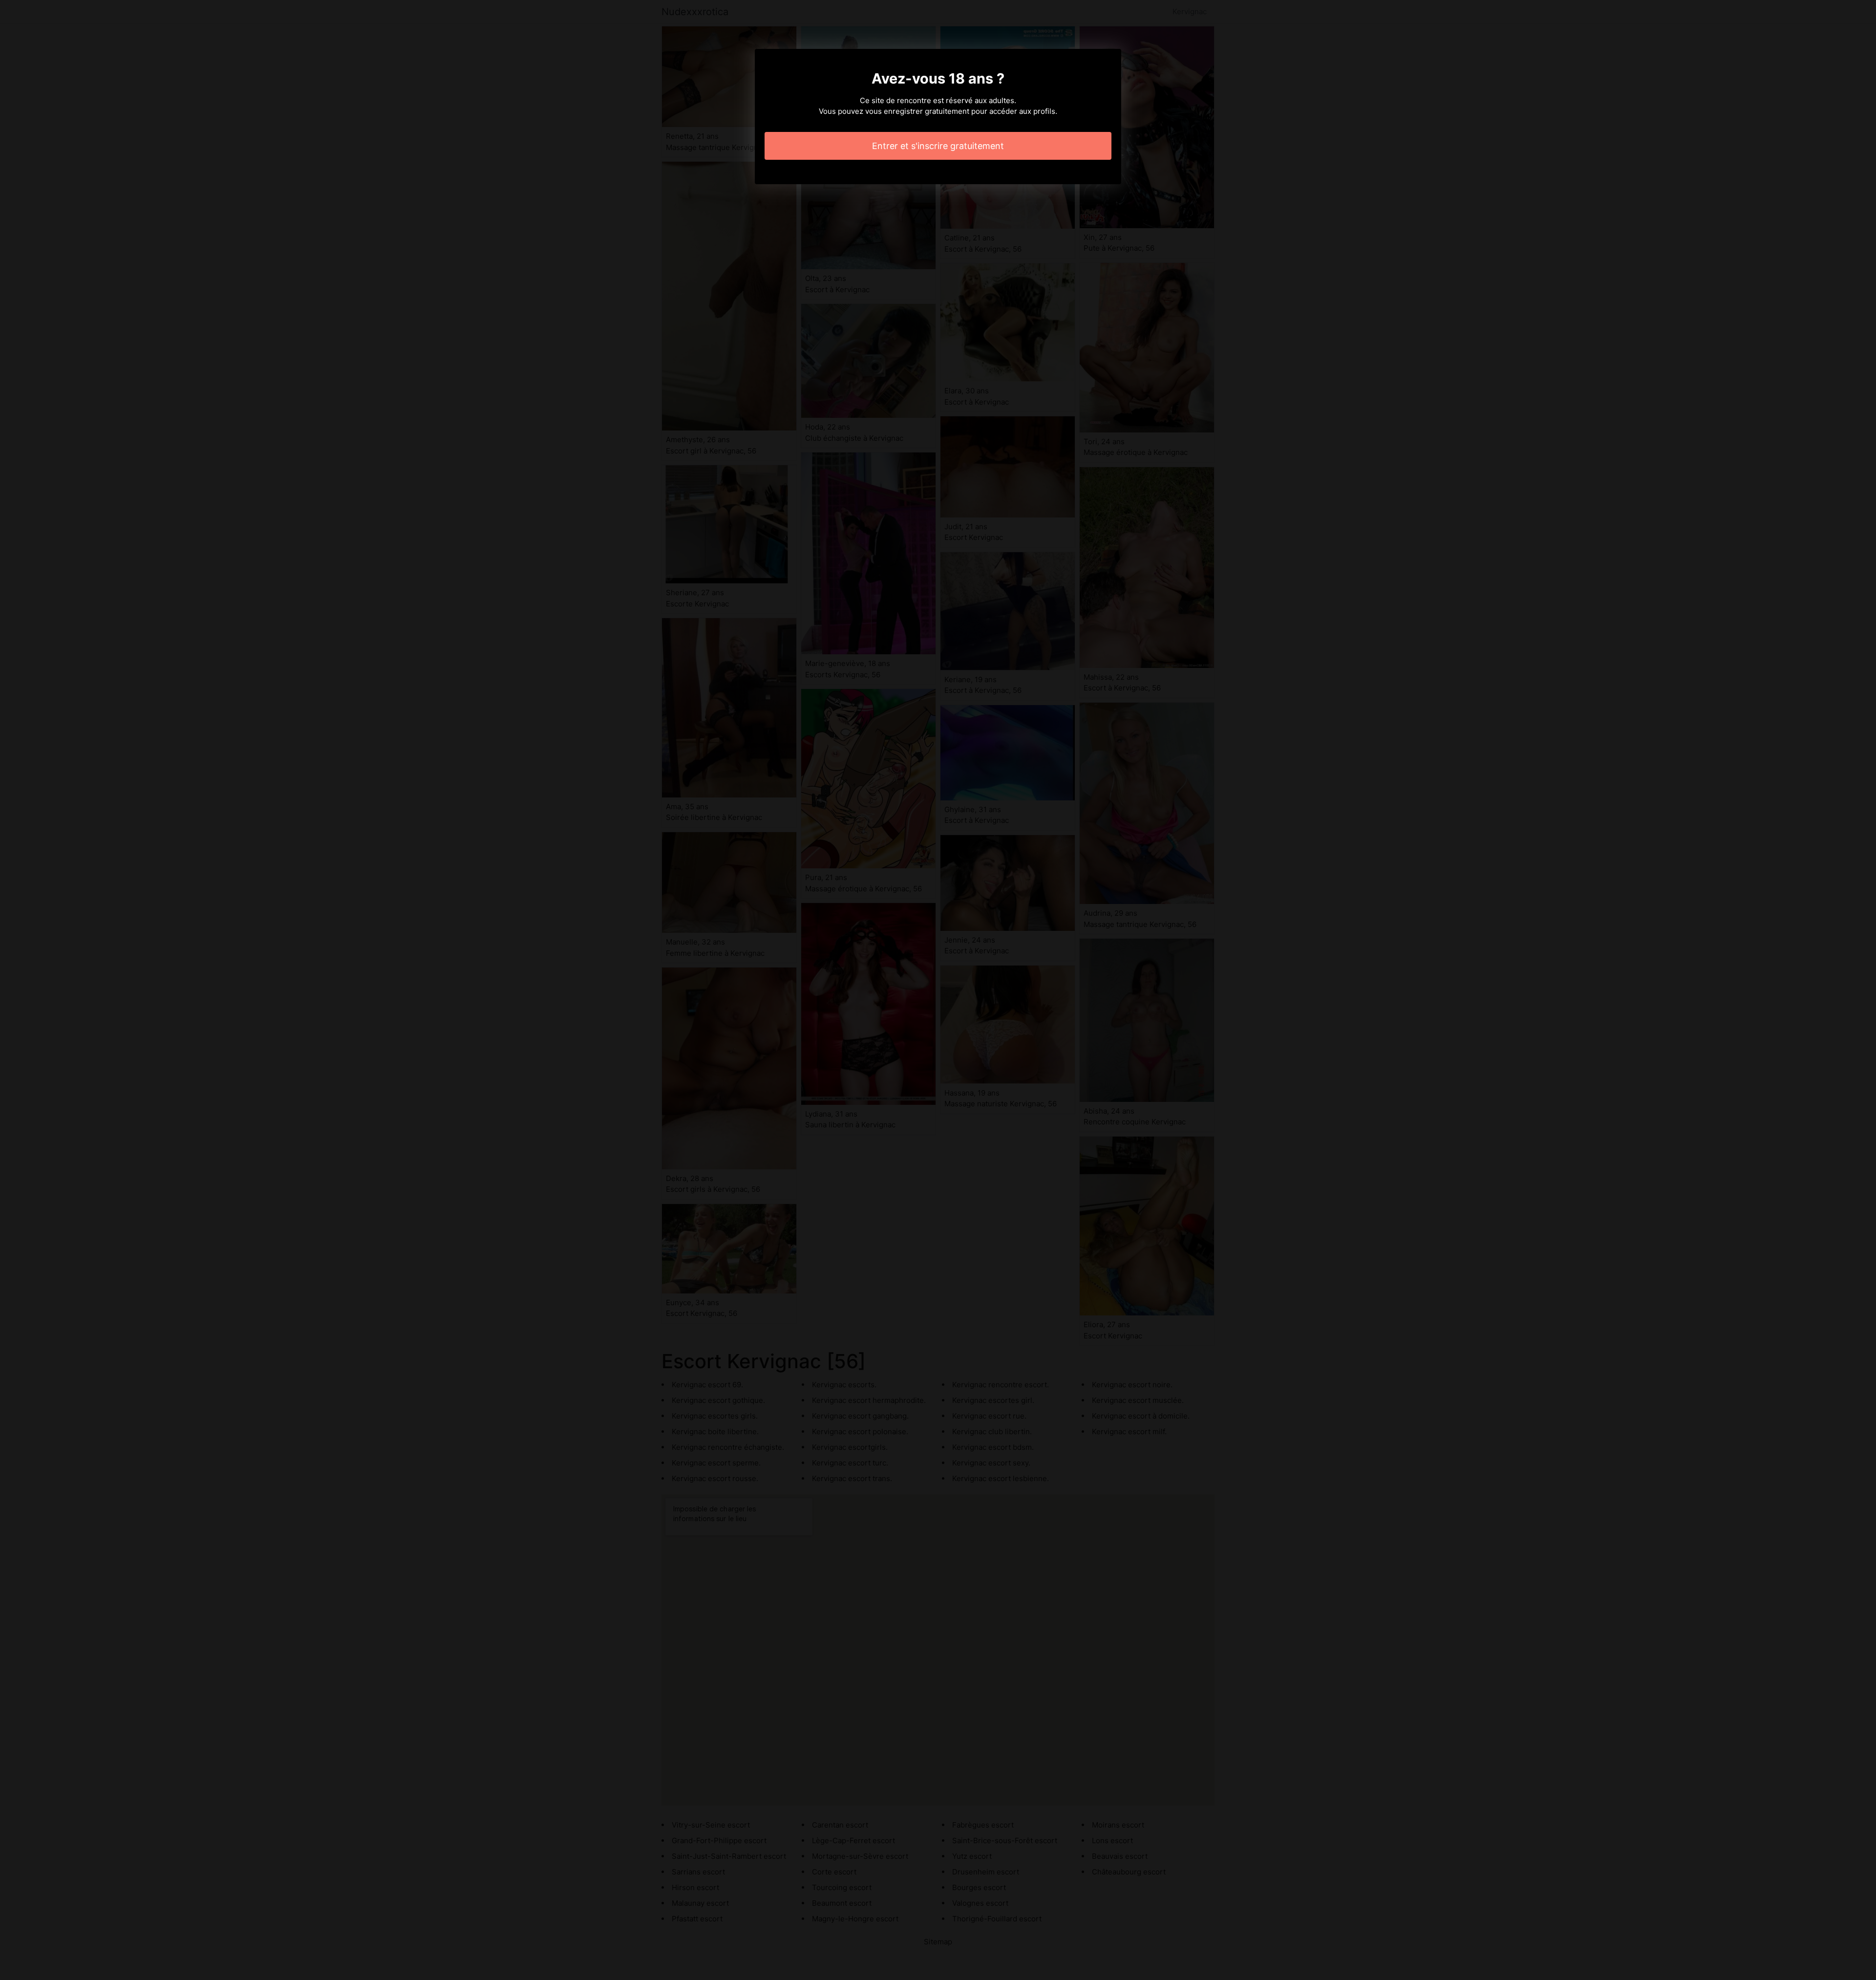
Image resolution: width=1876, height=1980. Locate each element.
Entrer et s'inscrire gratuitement (938, 146)
